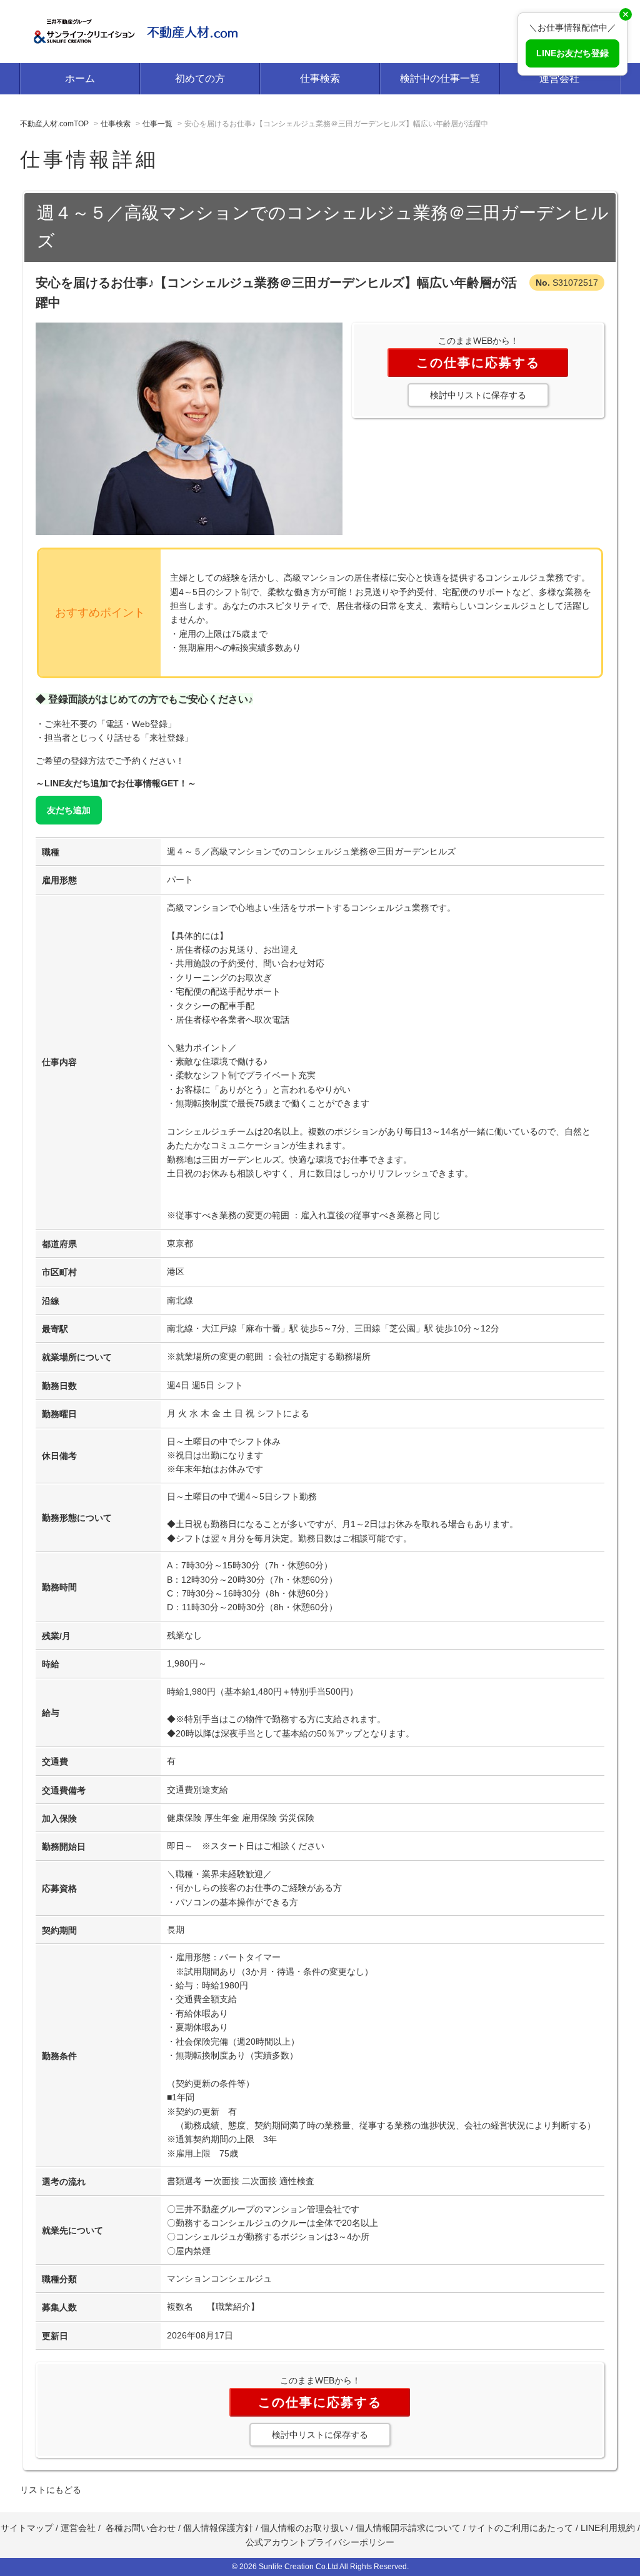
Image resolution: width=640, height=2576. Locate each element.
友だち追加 (69, 810)
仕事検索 (320, 78)
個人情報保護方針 (218, 2528)
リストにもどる (51, 2490)
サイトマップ (27, 2528)
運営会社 (559, 78)
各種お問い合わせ (141, 2528)
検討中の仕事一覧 (440, 78)
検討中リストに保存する (478, 395)
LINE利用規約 (608, 2528)
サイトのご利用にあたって (521, 2528)
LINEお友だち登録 (572, 53)
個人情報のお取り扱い (306, 2528)
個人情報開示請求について (408, 2528)
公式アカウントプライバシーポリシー (320, 2542)
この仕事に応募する (478, 363)
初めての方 (200, 78)
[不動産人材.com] (139, 30)
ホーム (80, 78)
